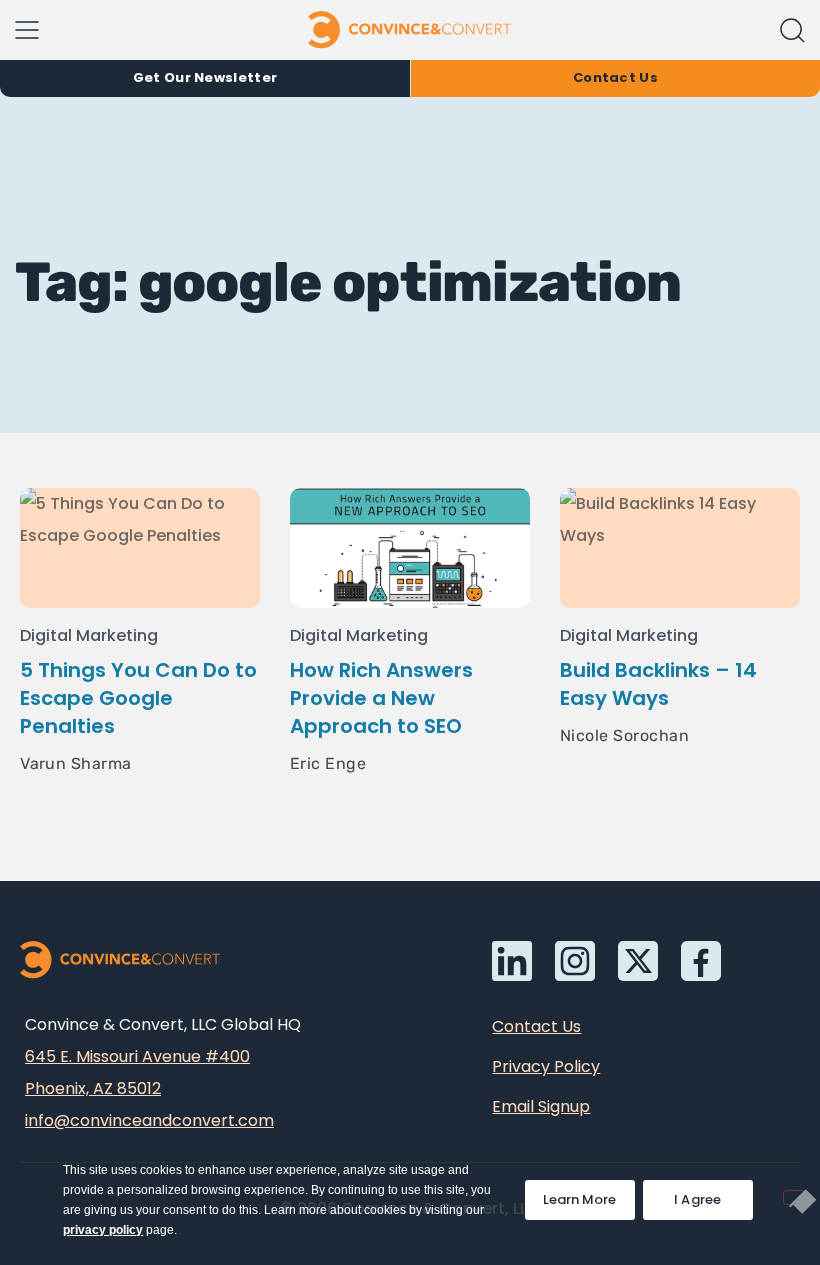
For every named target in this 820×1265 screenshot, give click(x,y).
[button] (792, 30)
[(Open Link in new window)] (701, 961)
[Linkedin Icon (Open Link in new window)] (512, 961)
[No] (794, 1197)
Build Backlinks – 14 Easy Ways (658, 684)
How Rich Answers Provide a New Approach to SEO (381, 698)
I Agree (698, 1199)
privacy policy (103, 1230)
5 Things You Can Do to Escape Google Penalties (138, 698)
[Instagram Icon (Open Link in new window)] (575, 961)
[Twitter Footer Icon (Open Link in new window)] (638, 961)
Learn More (589, 1194)
